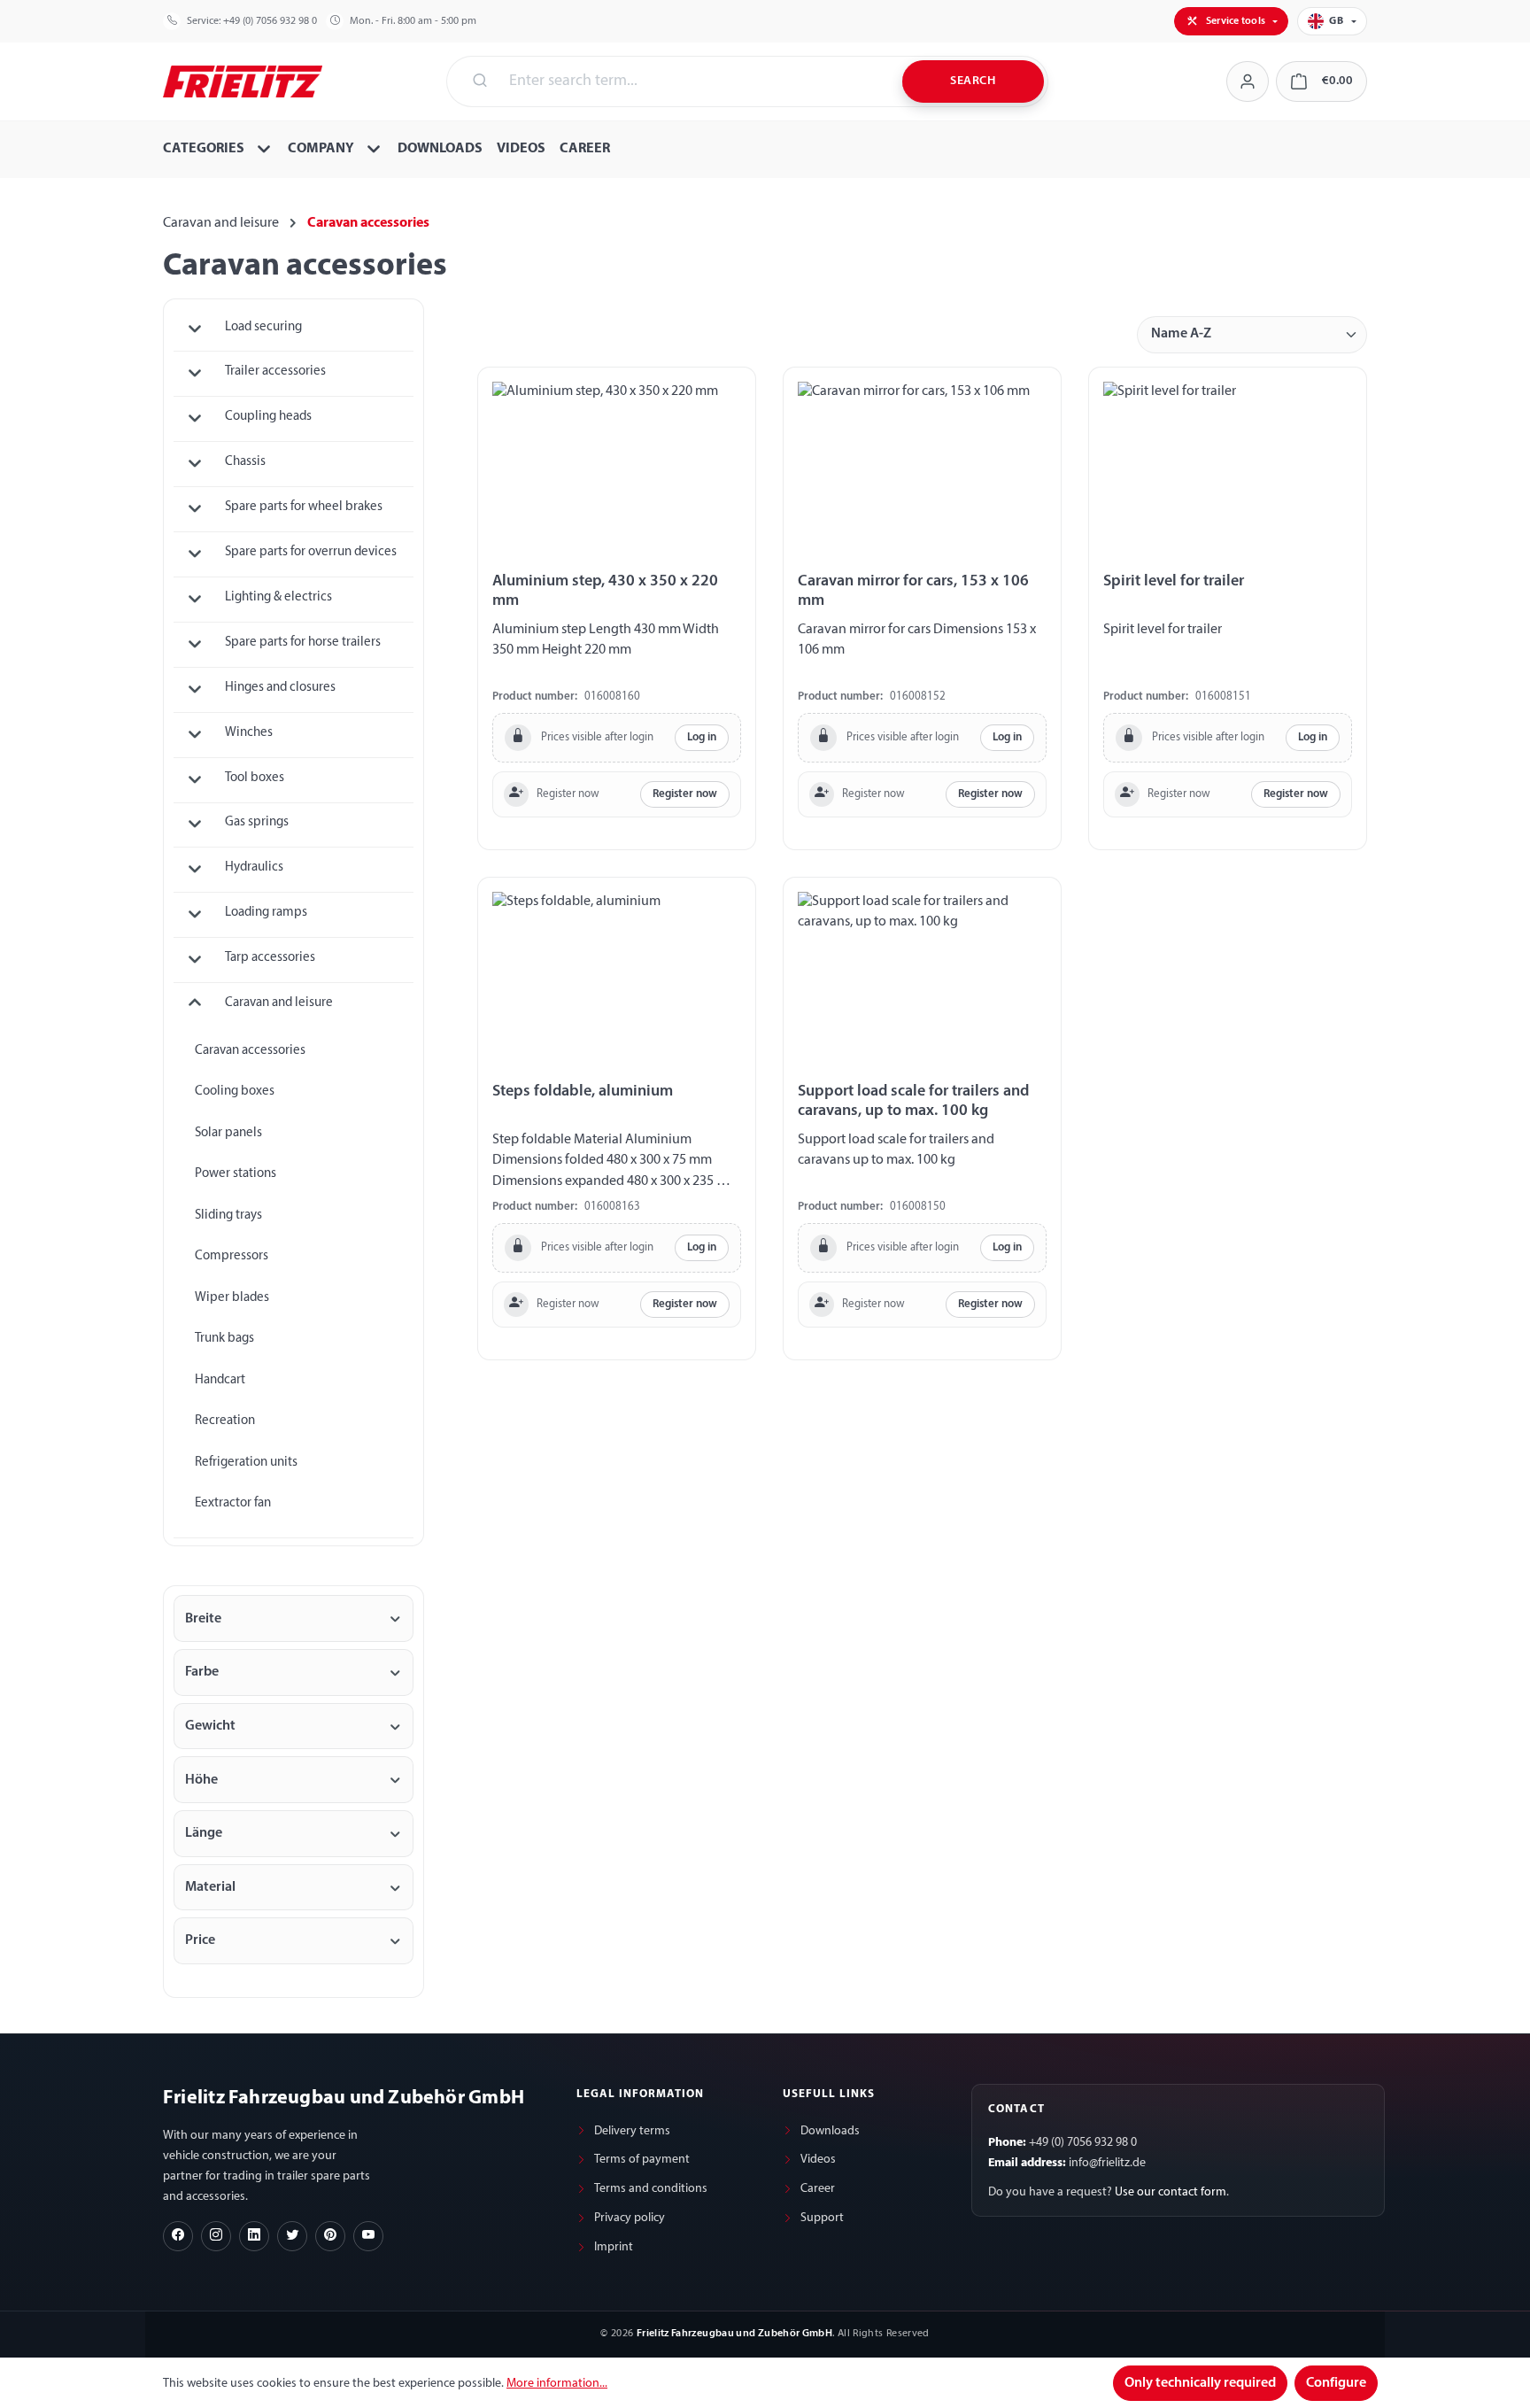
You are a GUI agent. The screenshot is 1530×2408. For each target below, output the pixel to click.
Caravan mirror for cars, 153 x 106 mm (913, 591)
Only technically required (1200, 2383)
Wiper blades (232, 1298)
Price (200, 1940)
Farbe (202, 1672)
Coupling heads (268, 417)
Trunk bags (224, 1339)
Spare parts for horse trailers (303, 643)
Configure (1336, 2383)
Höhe (201, 1780)
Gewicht (210, 1726)
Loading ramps (266, 913)
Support (822, 2218)
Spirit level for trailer (1174, 581)
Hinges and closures (280, 688)
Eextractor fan (233, 1503)
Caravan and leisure (279, 1003)
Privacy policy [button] (630, 2218)
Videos (818, 2160)
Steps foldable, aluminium (583, 1092)
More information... (557, 2384)
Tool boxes (255, 778)
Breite (203, 1619)
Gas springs (257, 822)
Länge (204, 1833)
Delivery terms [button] (632, 2131)
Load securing (263, 327)
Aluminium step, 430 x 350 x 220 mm (605, 591)
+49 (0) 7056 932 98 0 (270, 21)
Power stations (236, 1174)
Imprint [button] (614, 2247)
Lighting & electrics (278, 597)
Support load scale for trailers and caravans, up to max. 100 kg (913, 1101)
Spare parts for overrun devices (311, 552)
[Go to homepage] (243, 80)
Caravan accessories (250, 1051)
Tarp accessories (270, 958)
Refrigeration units (246, 1463)
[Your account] (1247, 81)
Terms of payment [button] (642, 2160)
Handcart (220, 1380)
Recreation (225, 1421)
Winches (249, 733)
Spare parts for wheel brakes (304, 507)
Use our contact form (1171, 2192)
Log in (702, 737)
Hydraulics (254, 867)
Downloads (830, 2131)
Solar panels (228, 1133)
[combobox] (695, 81)
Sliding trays (228, 1216)
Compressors (232, 1256)
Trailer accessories (275, 372)
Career (818, 2189)
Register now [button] (685, 794)
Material (210, 1887)
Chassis (245, 462)
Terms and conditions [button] (651, 2189)
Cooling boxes (235, 1092)
